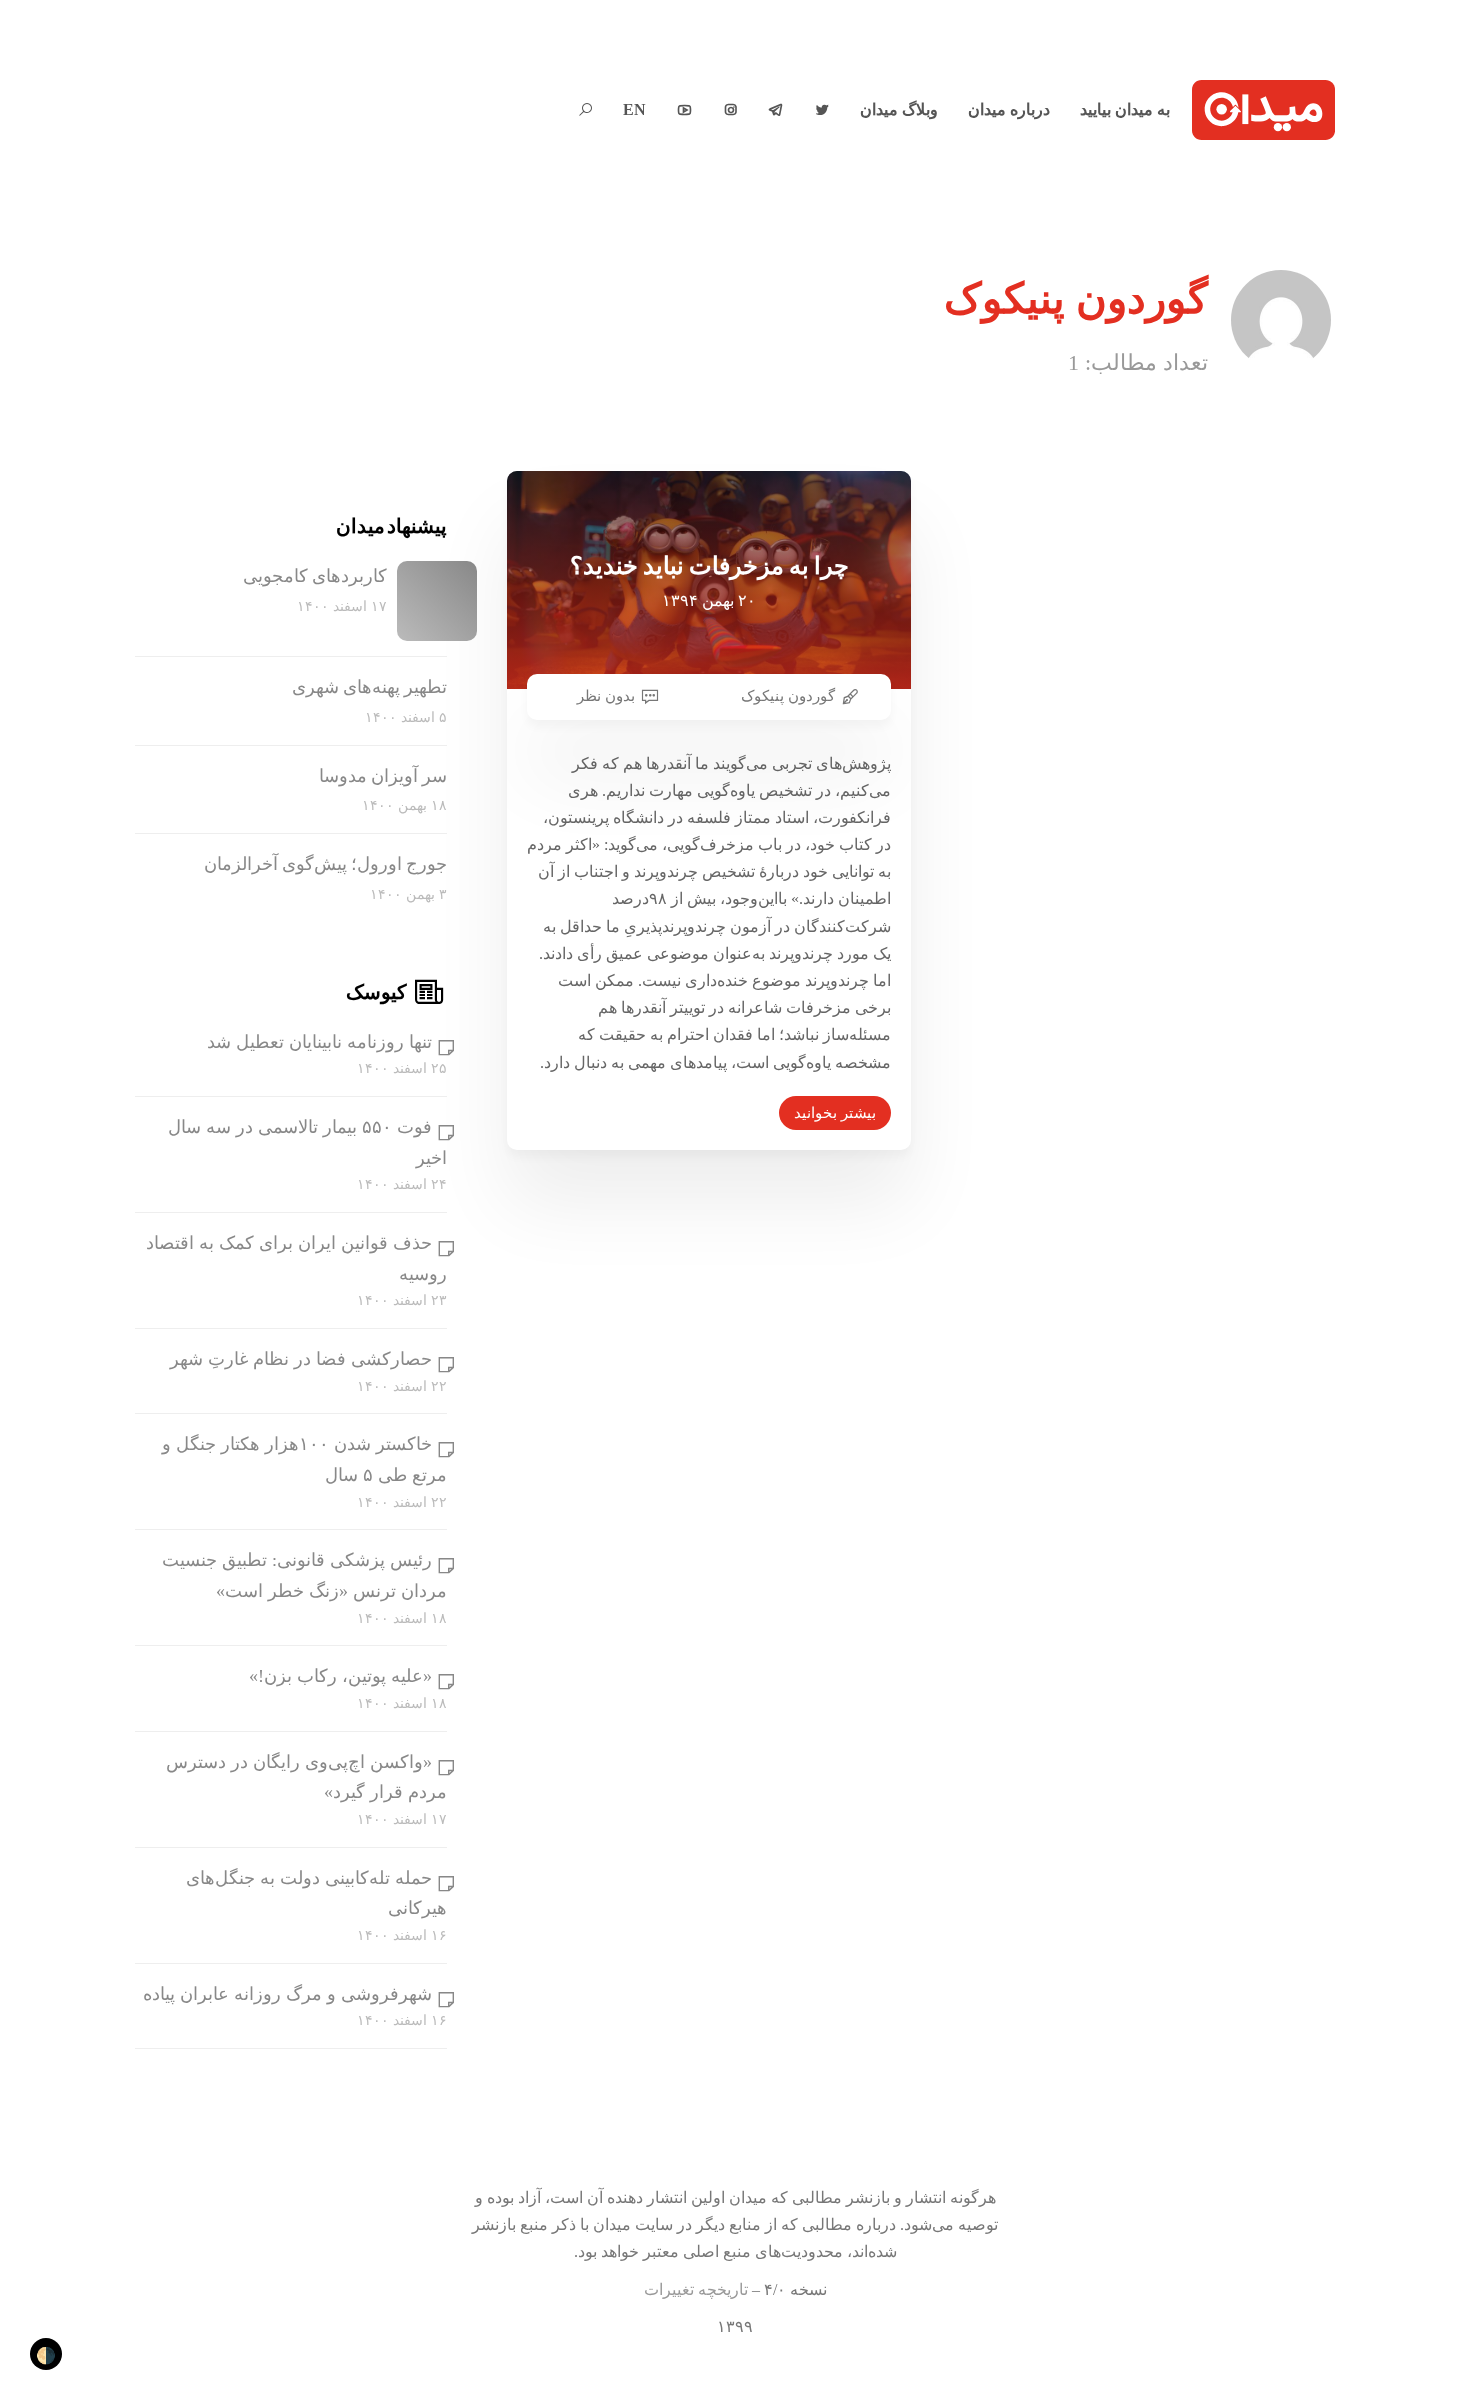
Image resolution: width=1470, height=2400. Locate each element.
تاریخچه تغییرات (696, 2289)
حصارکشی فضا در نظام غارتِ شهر (301, 1359)
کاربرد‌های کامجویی (315, 576)
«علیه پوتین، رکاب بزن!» (340, 1676)
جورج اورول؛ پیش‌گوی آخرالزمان (325, 864)
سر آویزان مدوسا (383, 776)
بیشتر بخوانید (835, 1113)
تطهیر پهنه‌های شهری (369, 687)
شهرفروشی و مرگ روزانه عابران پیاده (287, 1994)
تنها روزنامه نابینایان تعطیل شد (319, 1042)
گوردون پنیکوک (788, 696)
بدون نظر (606, 696)
